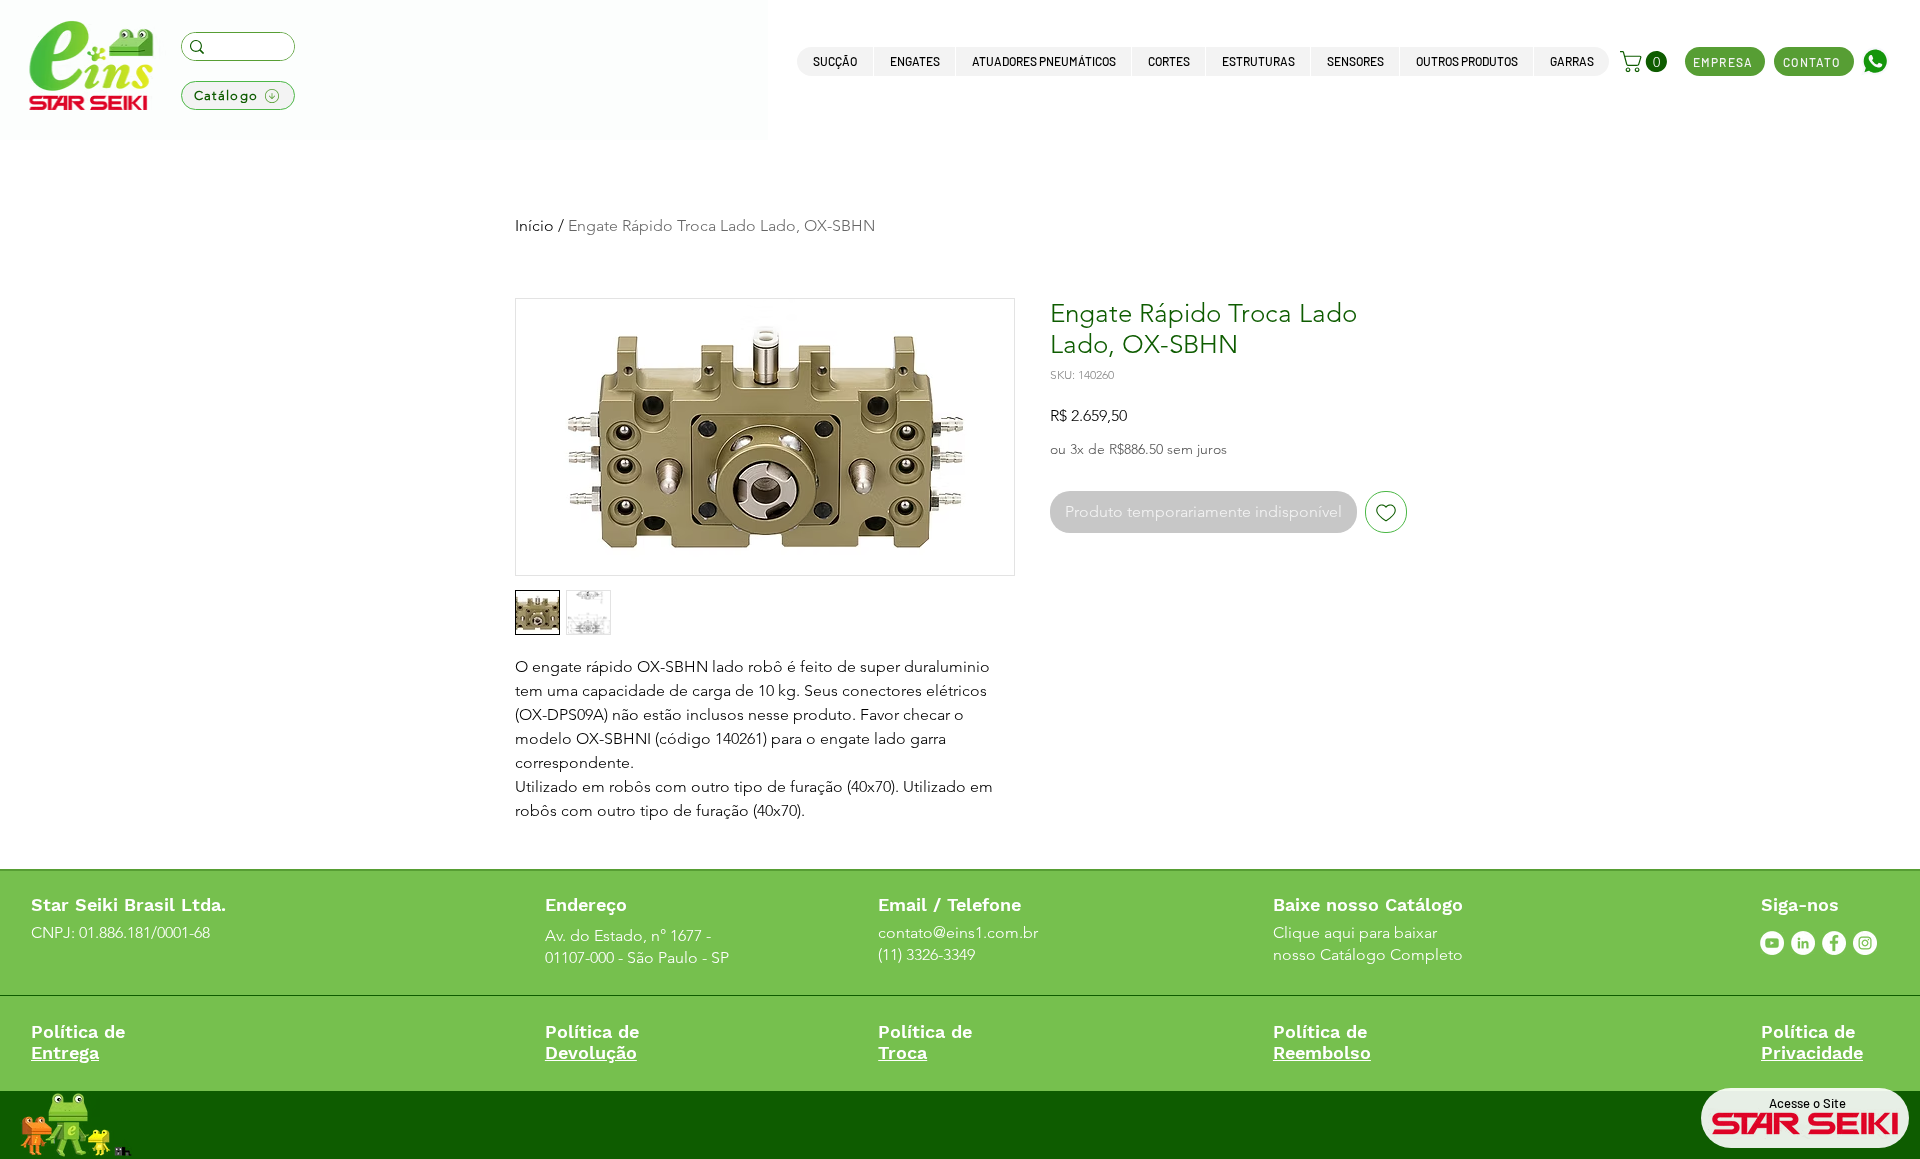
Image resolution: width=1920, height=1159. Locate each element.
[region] (1876, 93)
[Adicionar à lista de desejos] (1386, 512)
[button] (835, 61)
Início (534, 225)
